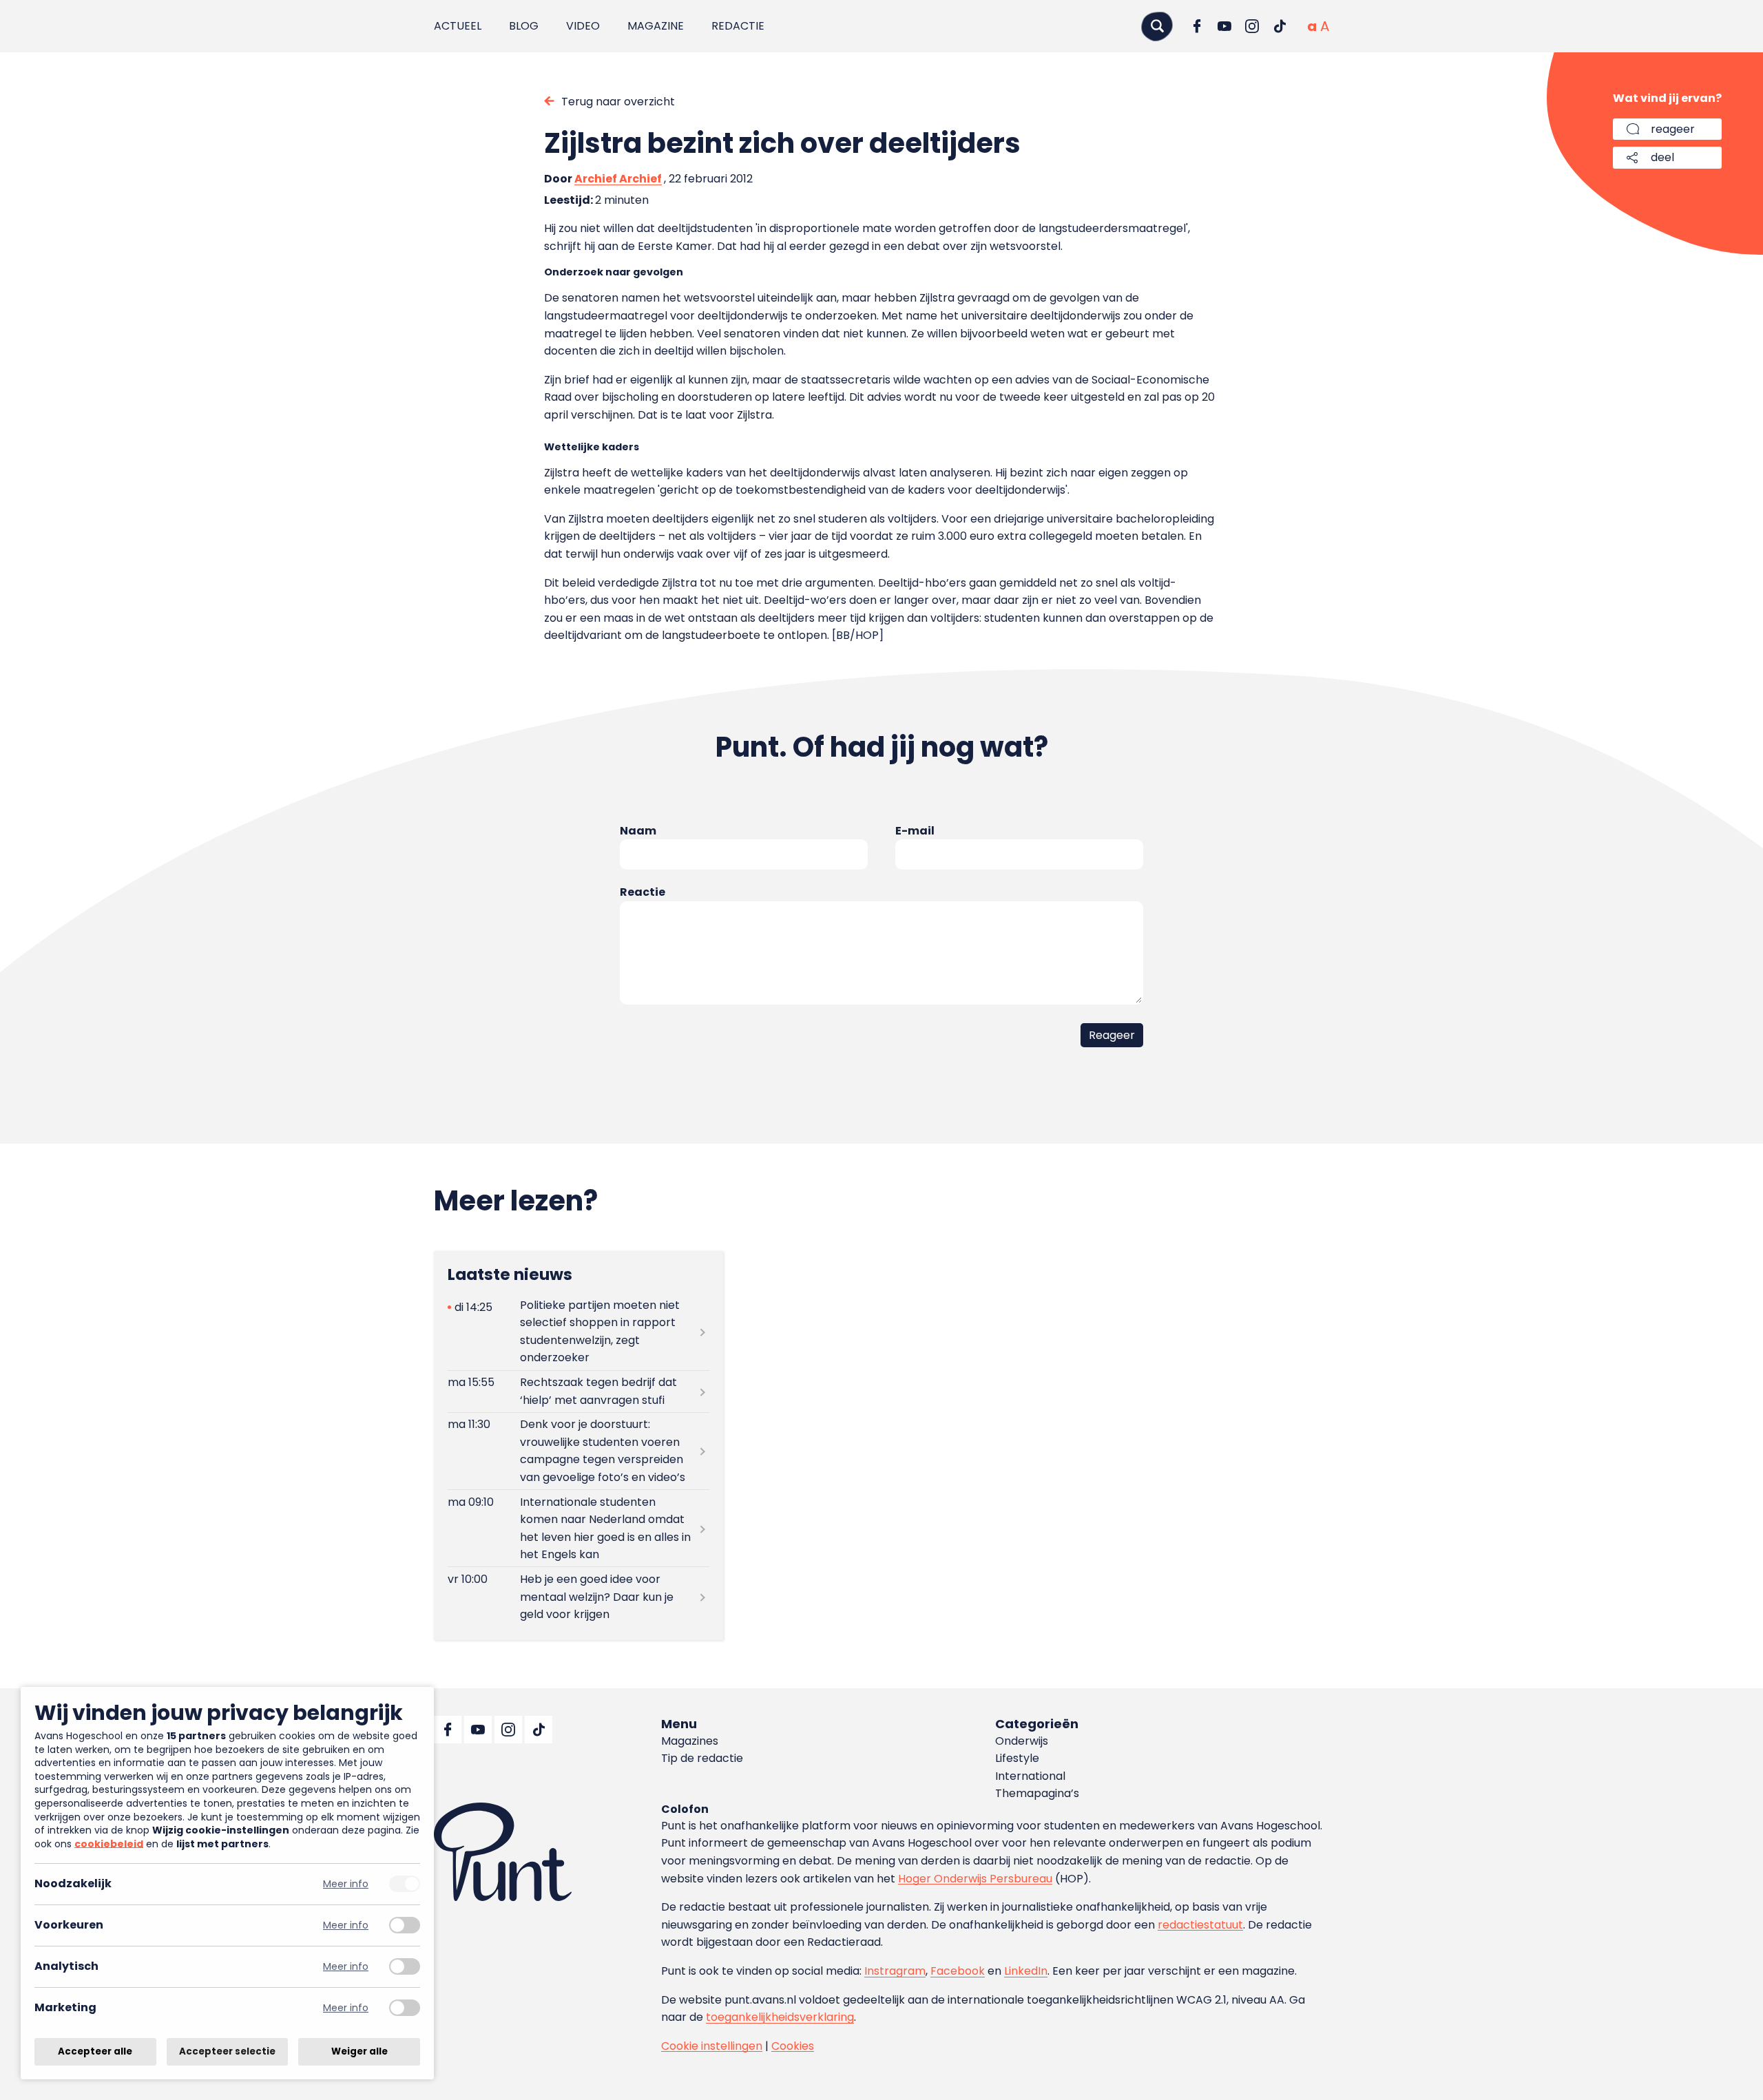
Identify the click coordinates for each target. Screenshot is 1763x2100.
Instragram (895, 1971)
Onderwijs (1022, 1741)
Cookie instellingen (712, 2046)
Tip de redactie (702, 1758)
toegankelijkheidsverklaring (780, 2017)
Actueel (458, 26)
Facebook (958, 1971)
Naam (638, 831)
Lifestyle (1017, 1758)
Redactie (738, 26)
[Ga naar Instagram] (1252, 26)
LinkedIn (1026, 1971)
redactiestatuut (1200, 1925)
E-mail (915, 831)
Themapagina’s (1037, 1793)
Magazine (656, 26)
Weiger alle (359, 2051)
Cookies (793, 2046)
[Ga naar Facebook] (1197, 26)
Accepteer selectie (227, 2051)
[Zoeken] (1157, 26)
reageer (1673, 129)
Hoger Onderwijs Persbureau (975, 1879)
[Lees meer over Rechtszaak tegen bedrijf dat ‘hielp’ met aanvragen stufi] (578, 1392)
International (1030, 1776)
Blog (524, 26)
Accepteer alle (95, 2051)
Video (583, 26)
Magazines (690, 1741)
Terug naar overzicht (618, 102)
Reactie (643, 892)
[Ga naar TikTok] (1280, 26)
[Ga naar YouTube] (1224, 26)
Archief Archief (618, 179)
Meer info (346, 1884)
